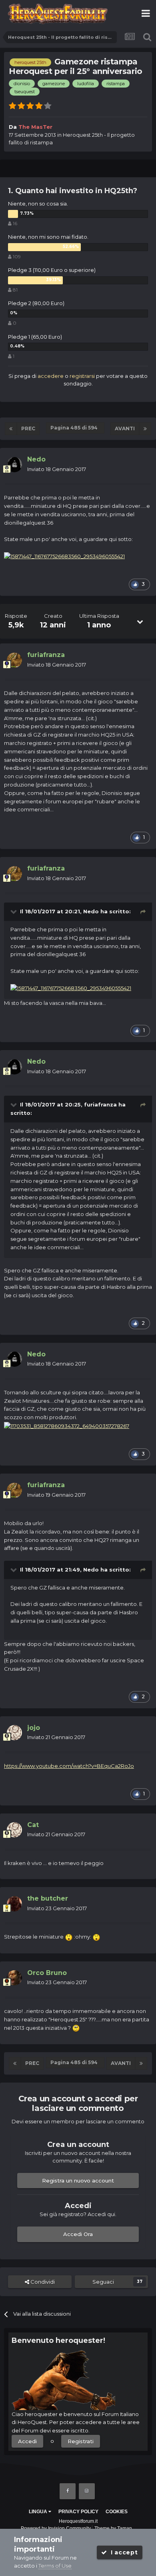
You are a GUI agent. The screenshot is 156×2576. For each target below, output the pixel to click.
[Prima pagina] (11, 429)
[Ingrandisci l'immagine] (64, 556)
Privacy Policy (78, 2512)
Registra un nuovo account (78, 2181)
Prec (28, 428)
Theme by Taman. (114, 2528)
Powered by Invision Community (56, 2528)
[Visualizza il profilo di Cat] (14, 1830)
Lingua (39, 2512)
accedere (51, 376)
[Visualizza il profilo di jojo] (14, 1733)
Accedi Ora (78, 2234)
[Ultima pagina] (145, 429)
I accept (122, 2552)
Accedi (27, 2441)
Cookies (117, 2512)
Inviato (57, 469)
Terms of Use (55, 2566)
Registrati (81, 2441)
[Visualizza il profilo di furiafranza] (14, 660)
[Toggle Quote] (14, 911)
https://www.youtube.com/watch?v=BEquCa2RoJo (69, 1766)
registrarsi (82, 376)
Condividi (42, 2282)
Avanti (125, 428)
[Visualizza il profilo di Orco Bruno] (14, 1978)
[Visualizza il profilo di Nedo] (14, 465)
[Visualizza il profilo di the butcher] (14, 1904)
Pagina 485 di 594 (75, 428)
